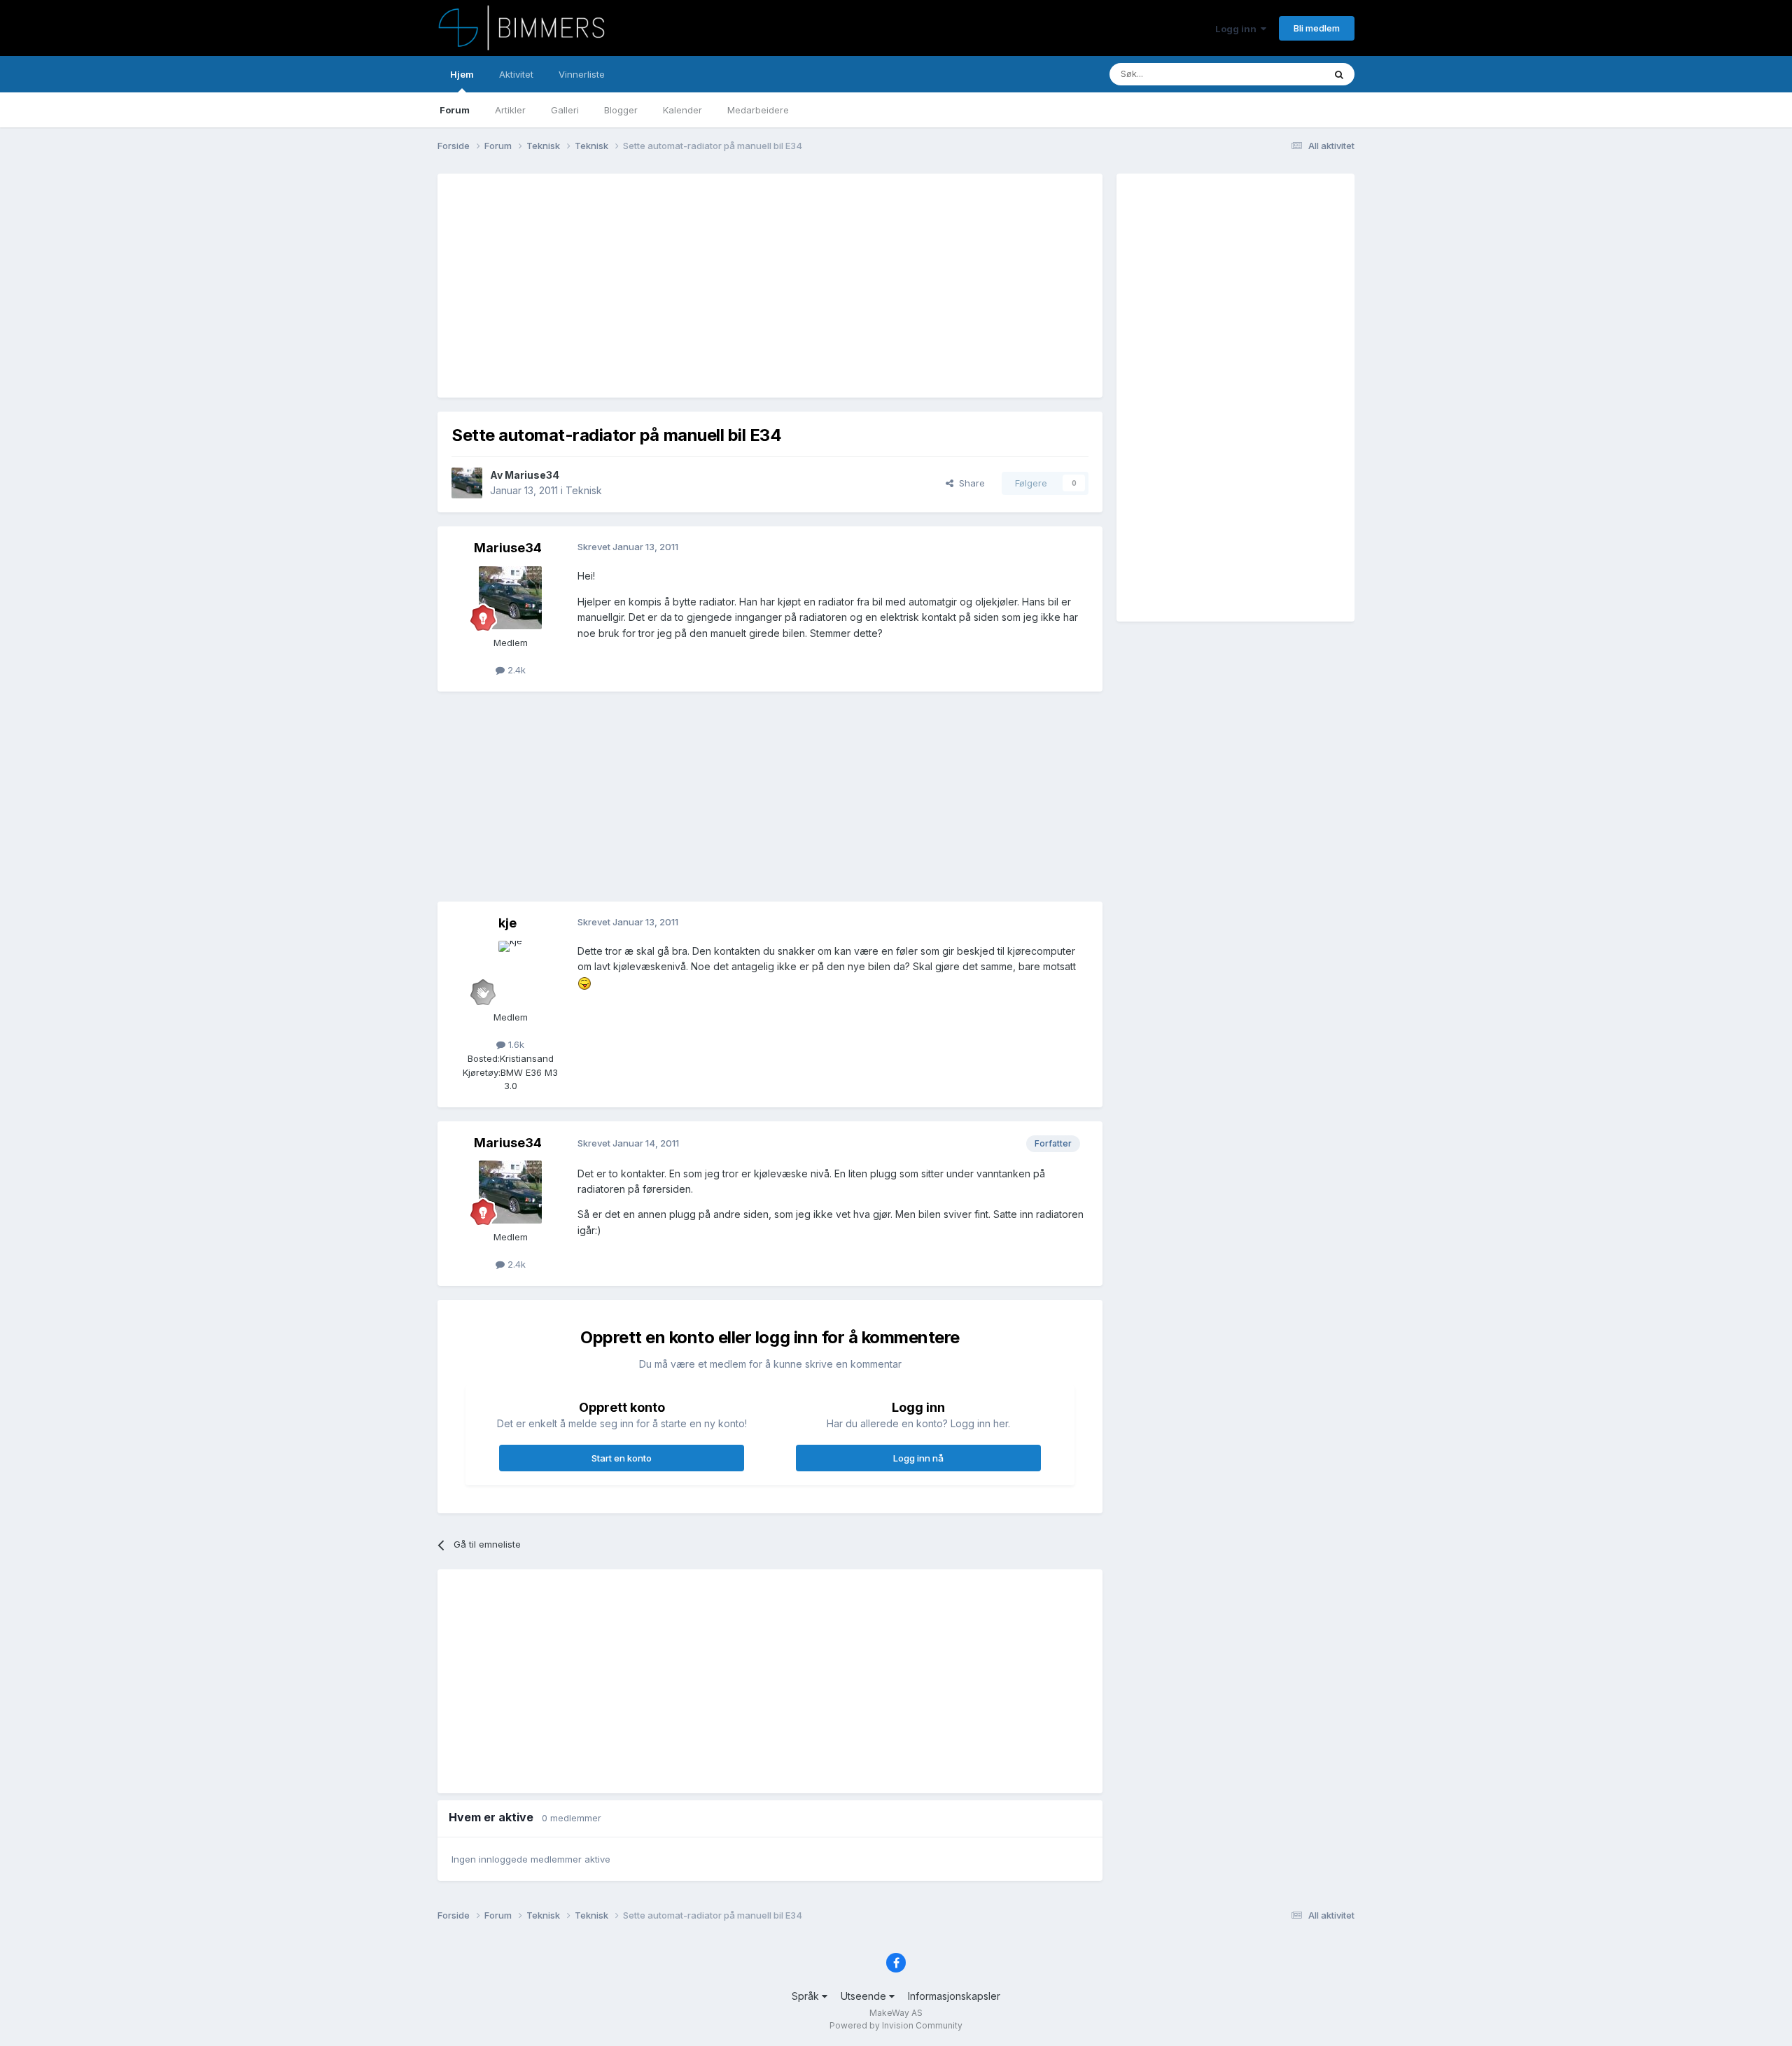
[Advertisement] (706, 286)
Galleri (565, 110)
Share (969, 483)
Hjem (462, 74)
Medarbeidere (758, 110)
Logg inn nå (918, 1458)
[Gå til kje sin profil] (510, 972)
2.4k (515, 670)
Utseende (865, 1996)
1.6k (515, 1044)
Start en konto (622, 1458)
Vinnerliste (582, 74)
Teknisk (584, 490)
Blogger (621, 110)
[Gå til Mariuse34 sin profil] (467, 483)
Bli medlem (1317, 28)
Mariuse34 (532, 475)
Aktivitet (516, 74)
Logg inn (1238, 29)
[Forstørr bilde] (584, 982)
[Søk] (1339, 74)
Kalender (682, 110)
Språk (807, 1996)
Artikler (510, 110)
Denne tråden (1277, 74)
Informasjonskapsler (954, 1996)
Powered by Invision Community (896, 2025)
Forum (455, 110)
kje (507, 923)
